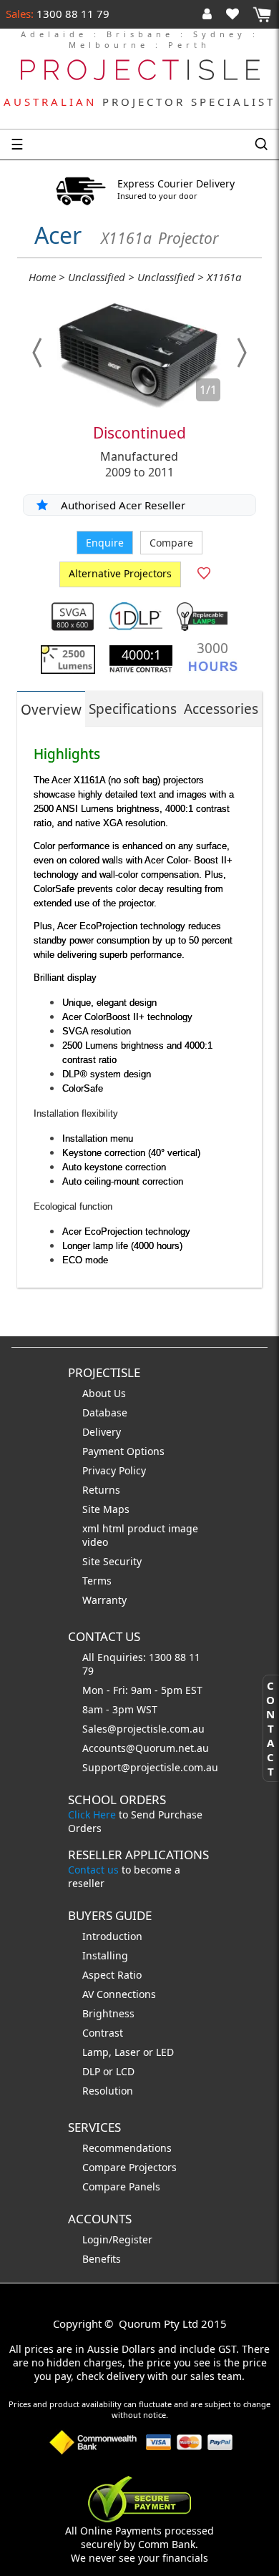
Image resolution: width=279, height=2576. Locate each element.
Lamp (96, 2052)
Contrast (103, 2033)
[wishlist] (238, 14)
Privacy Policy (114, 1470)
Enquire (105, 543)
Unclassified (97, 277)
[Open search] (261, 145)
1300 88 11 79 (72, 14)
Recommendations (127, 2148)
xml (92, 1528)
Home (42, 277)
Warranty (104, 1600)
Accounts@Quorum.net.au (146, 1748)
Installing (105, 1955)
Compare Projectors (129, 2167)
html (115, 1528)
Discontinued (139, 433)
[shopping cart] (262, 15)
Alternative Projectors (120, 573)
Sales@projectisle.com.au (143, 1729)
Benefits (102, 2259)
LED (165, 2052)
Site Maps (106, 1509)
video (95, 1542)
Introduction (112, 1936)
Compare (171, 543)
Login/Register (117, 2239)
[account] (210, 14)
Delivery (102, 1432)
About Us (104, 1393)
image (183, 1528)
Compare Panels (121, 2186)
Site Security (112, 1561)
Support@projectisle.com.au (150, 1767)
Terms (97, 1581)
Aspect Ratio (112, 1975)
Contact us (93, 1870)
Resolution (108, 2091)
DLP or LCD (108, 2071)
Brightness (108, 2013)
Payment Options (123, 1451)
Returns (101, 1490)
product (148, 1528)
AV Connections (119, 1994)
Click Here (92, 1815)
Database (105, 1412)
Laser (127, 2052)
